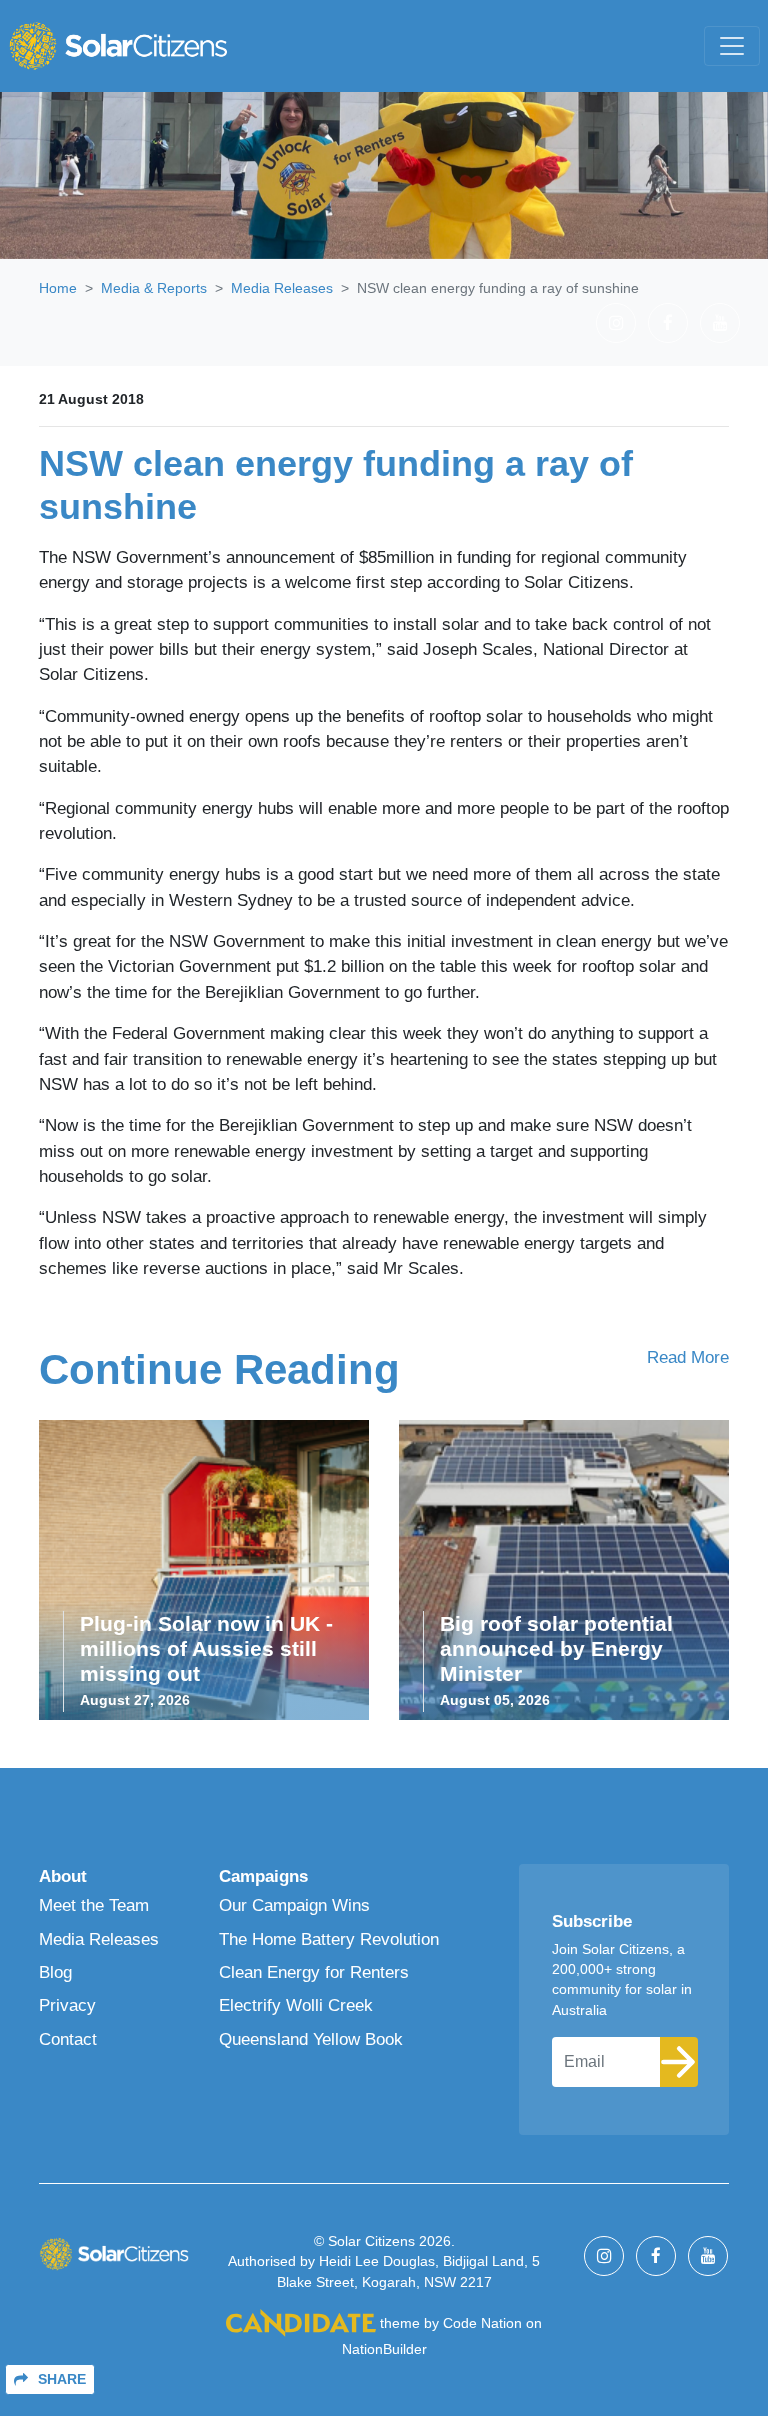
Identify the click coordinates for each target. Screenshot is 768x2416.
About (63, 1876)
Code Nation (482, 2323)
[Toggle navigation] (732, 46)
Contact (68, 2039)
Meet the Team (94, 1905)
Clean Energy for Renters (314, 1972)
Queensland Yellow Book (311, 2039)
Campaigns (263, 1876)
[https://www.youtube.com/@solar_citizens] (720, 323)
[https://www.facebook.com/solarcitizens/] (668, 323)
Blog (55, 1972)
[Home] (118, 46)
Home (58, 288)
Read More (688, 1357)
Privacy (67, 2005)
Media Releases (282, 288)
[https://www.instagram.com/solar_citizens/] (616, 323)
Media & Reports (154, 288)
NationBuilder (384, 2349)
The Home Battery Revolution (329, 1939)
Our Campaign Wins (294, 1905)
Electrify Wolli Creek (296, 2005)
